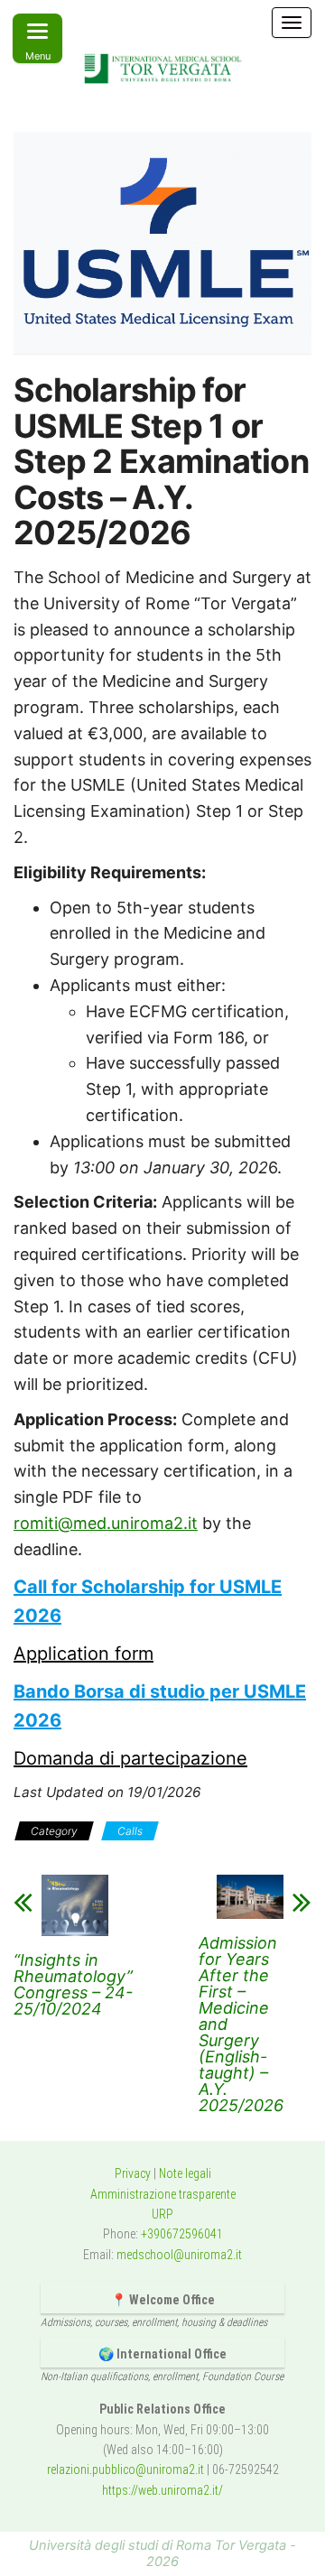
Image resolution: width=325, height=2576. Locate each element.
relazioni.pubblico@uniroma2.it (125, 2469)
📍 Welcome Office (163, 2300)
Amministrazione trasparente (163, 2194)
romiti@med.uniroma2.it (106, 1523)
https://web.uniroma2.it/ (162, 2490)
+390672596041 (182, 2234)
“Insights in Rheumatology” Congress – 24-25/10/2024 (73, 1985)
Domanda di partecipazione (130, 1758)
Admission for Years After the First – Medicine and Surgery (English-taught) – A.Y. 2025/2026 (241, 2025)
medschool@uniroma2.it (179, 2255)
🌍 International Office (162, 2354)
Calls (130, 1831)
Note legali (185, 2173)
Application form (84, 1654)
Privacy (133, 2173)
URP (162, 2214)
